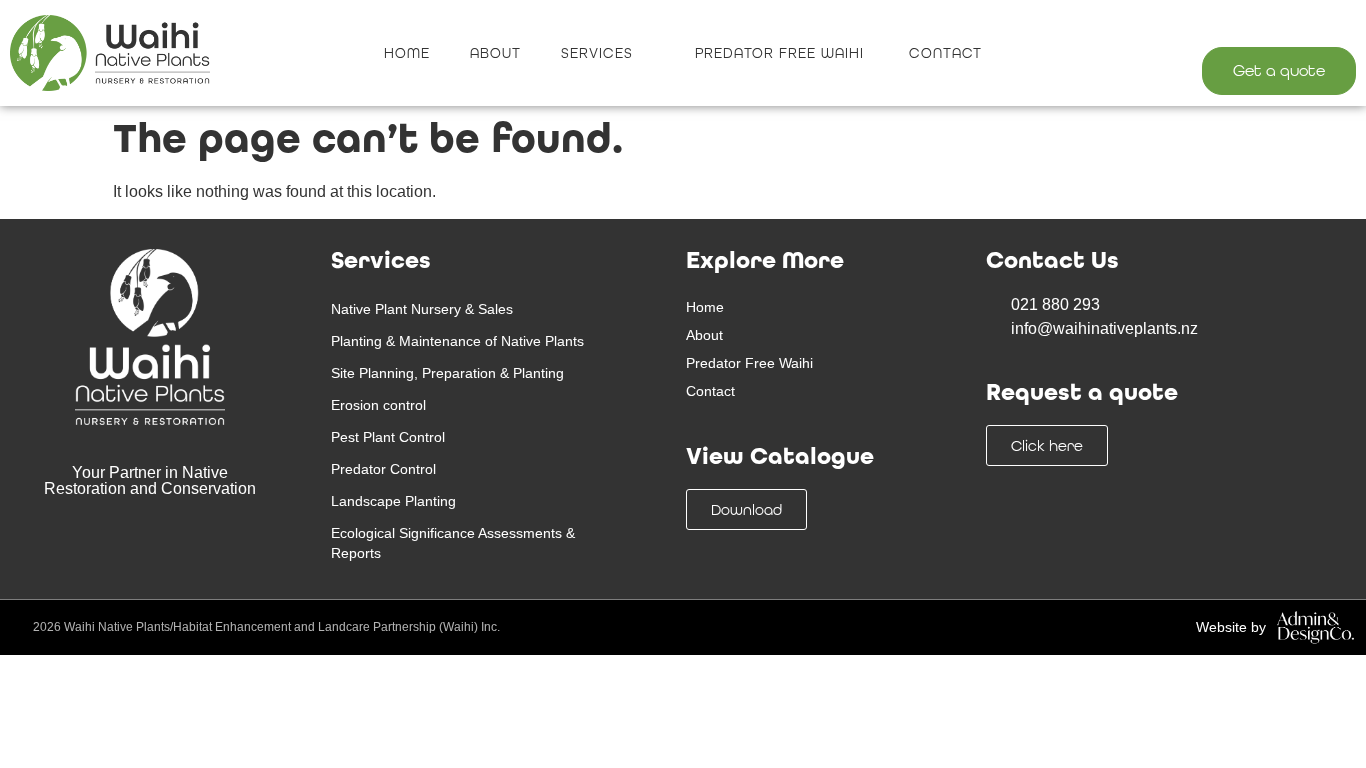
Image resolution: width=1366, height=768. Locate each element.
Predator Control (383, 469)
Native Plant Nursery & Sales (422, 309)
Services (597, 53)
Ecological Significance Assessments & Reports (453, 543)
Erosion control (378, 405)
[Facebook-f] (1292, 24)
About (495, 53)
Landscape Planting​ (393, 501)
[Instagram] (1333, 24)
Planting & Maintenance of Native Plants (457, 341)
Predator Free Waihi (782, 53)
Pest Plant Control (388, 437)
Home (407, 53)
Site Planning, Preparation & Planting (447, 373)
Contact (945, 53)
